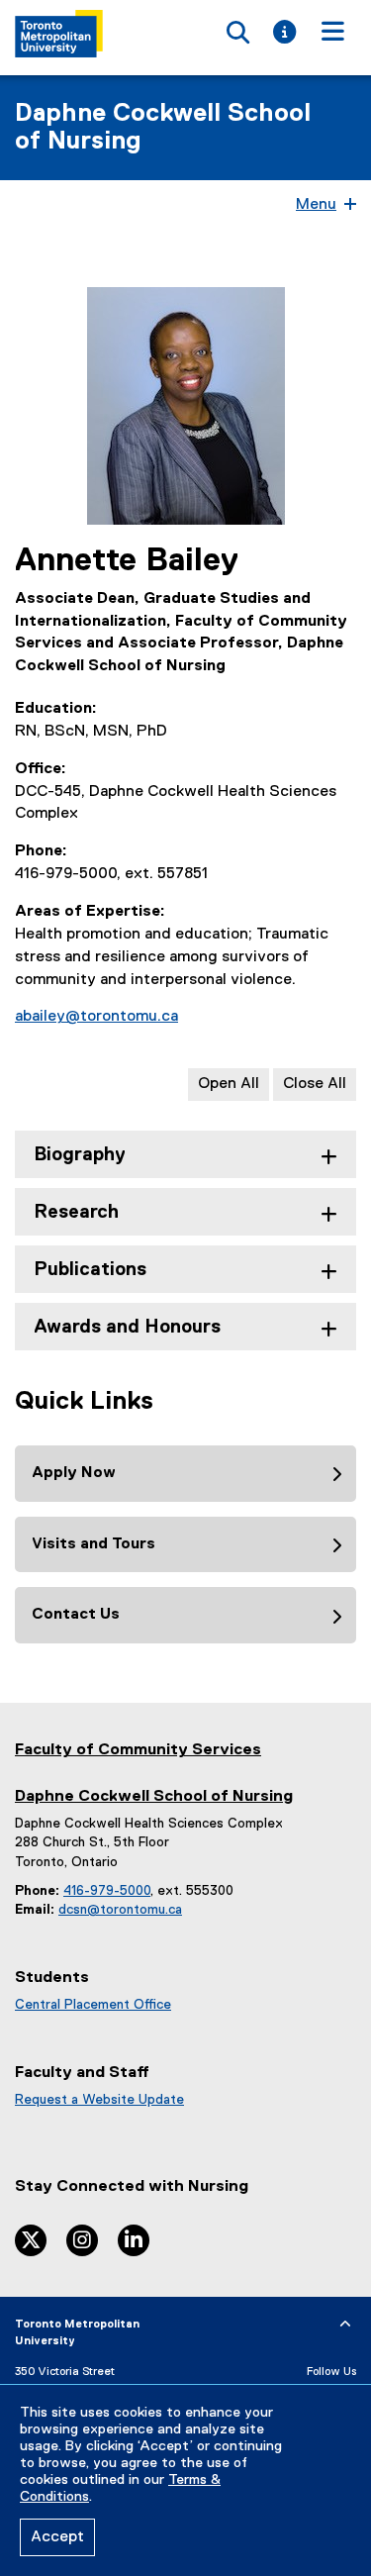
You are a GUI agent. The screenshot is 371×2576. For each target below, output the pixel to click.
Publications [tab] (90, 1270)
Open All (229, 1084)
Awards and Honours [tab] (127, 1327)
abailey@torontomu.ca (96, 1017)
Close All (315, 1084)
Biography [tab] (80, 1155)
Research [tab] (76, 1212)
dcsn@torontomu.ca (120, 1910)
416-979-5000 (107, 1891)
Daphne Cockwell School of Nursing (163, 128)
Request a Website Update (99, 2100)
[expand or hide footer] (345, 2325)
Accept (57, 2537)
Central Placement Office (93, 2005)
